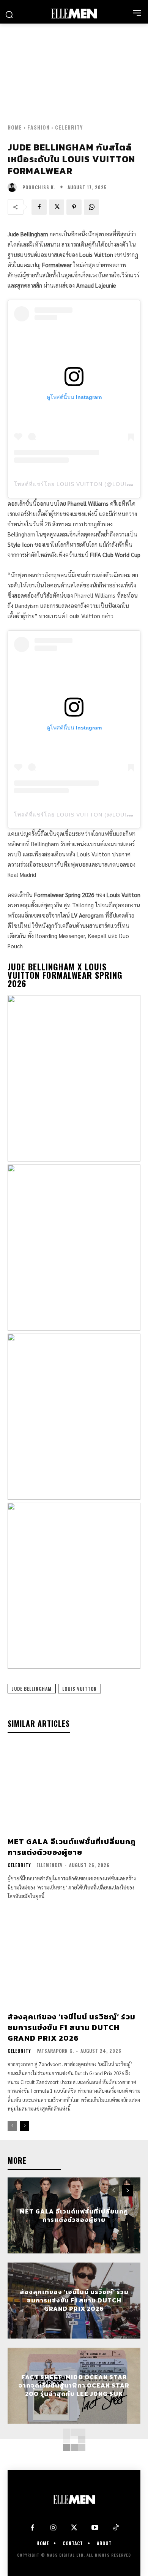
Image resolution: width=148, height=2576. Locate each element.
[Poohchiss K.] (14, 187)
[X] (57, 207)
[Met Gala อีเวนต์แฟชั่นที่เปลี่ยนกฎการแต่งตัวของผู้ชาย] (74, 1787)
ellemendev (50, 1865)
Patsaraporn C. (55, 2051)
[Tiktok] (116, 2528)
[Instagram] (53, 2528)
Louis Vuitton (80, 1689)
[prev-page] (12, 2126)
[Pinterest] (74, 207)
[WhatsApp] (91, 207)
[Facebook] (39, 207)
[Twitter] (74, 2528)
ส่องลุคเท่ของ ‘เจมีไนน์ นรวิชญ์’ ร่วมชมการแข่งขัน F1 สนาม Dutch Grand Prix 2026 (72, 2027)
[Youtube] (95, 2528)
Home (15, 127)
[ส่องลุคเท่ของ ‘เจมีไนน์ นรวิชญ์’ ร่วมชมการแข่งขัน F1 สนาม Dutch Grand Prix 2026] (74, 1962)
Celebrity (69, 127)
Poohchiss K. (39, 187)
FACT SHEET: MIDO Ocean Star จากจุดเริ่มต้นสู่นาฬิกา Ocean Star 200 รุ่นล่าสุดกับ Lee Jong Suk (74, 2385)
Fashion (39, 127)
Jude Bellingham (32, 1689)
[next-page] (24, 2126)
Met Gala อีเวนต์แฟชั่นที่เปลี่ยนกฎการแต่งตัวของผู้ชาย (72, 1847)
